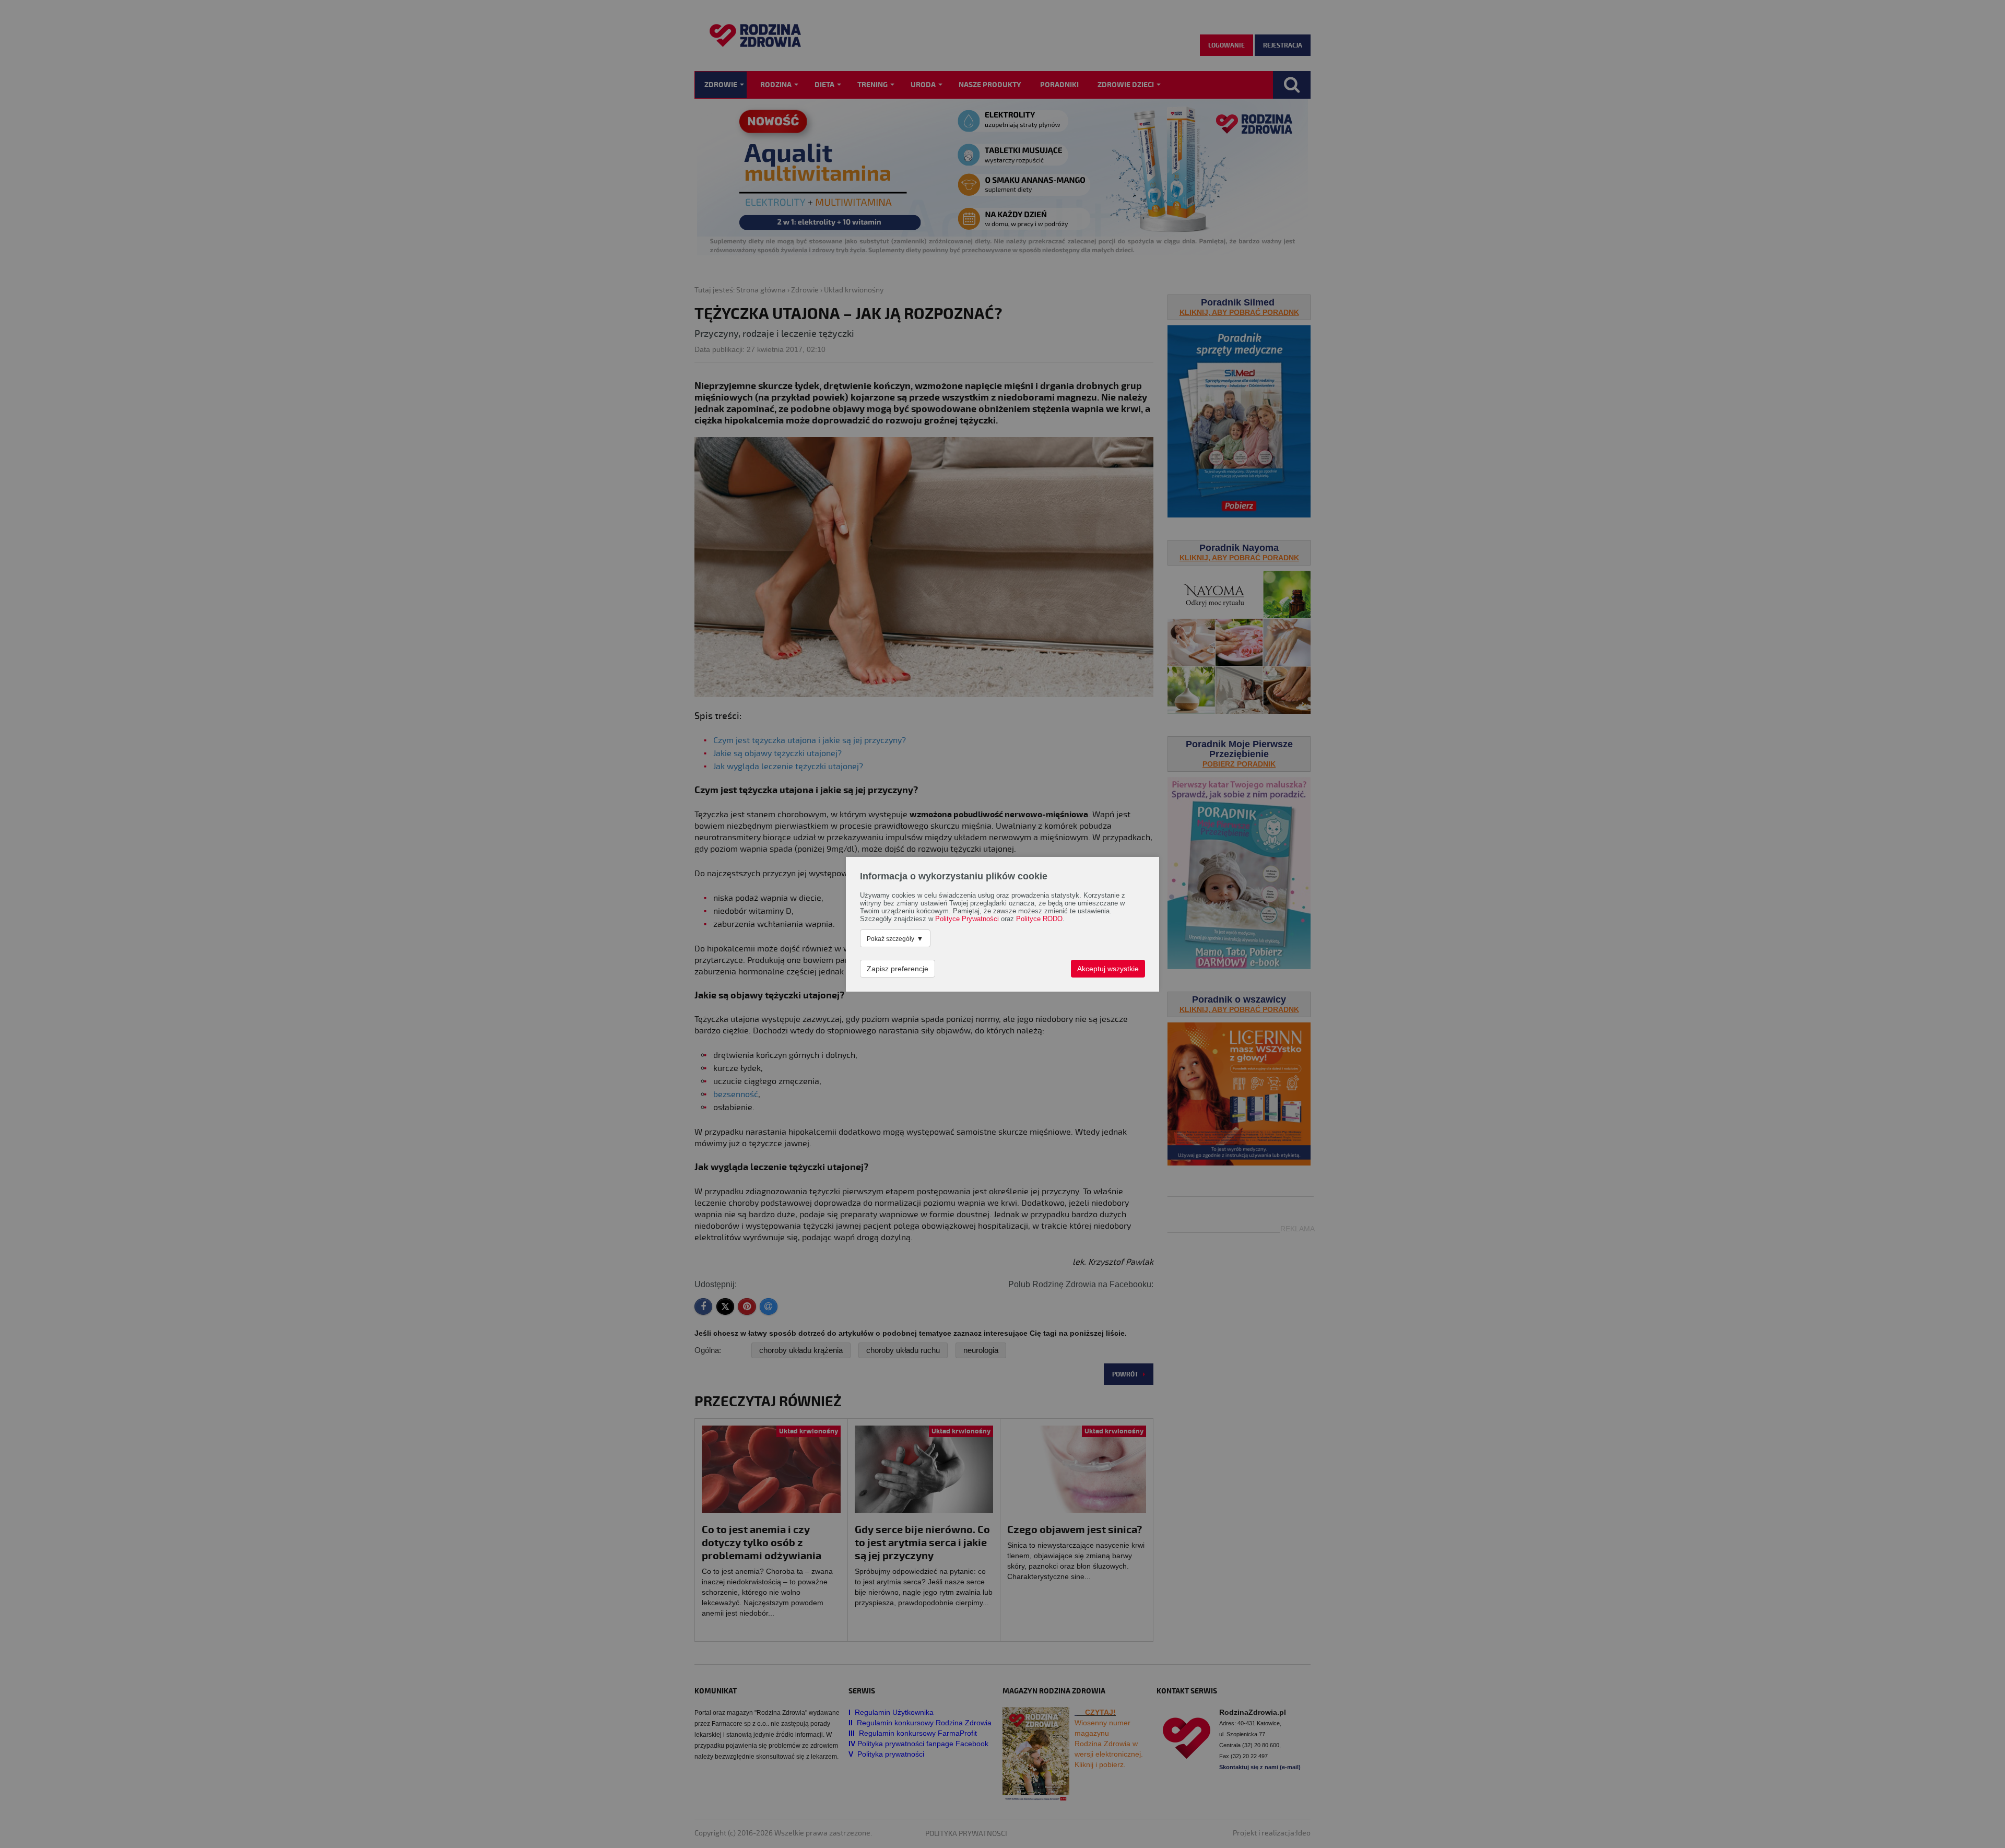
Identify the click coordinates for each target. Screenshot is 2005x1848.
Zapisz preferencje (898, 969)
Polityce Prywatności (967, 919)
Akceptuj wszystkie (1108, 969)
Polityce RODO (1039, 919)
